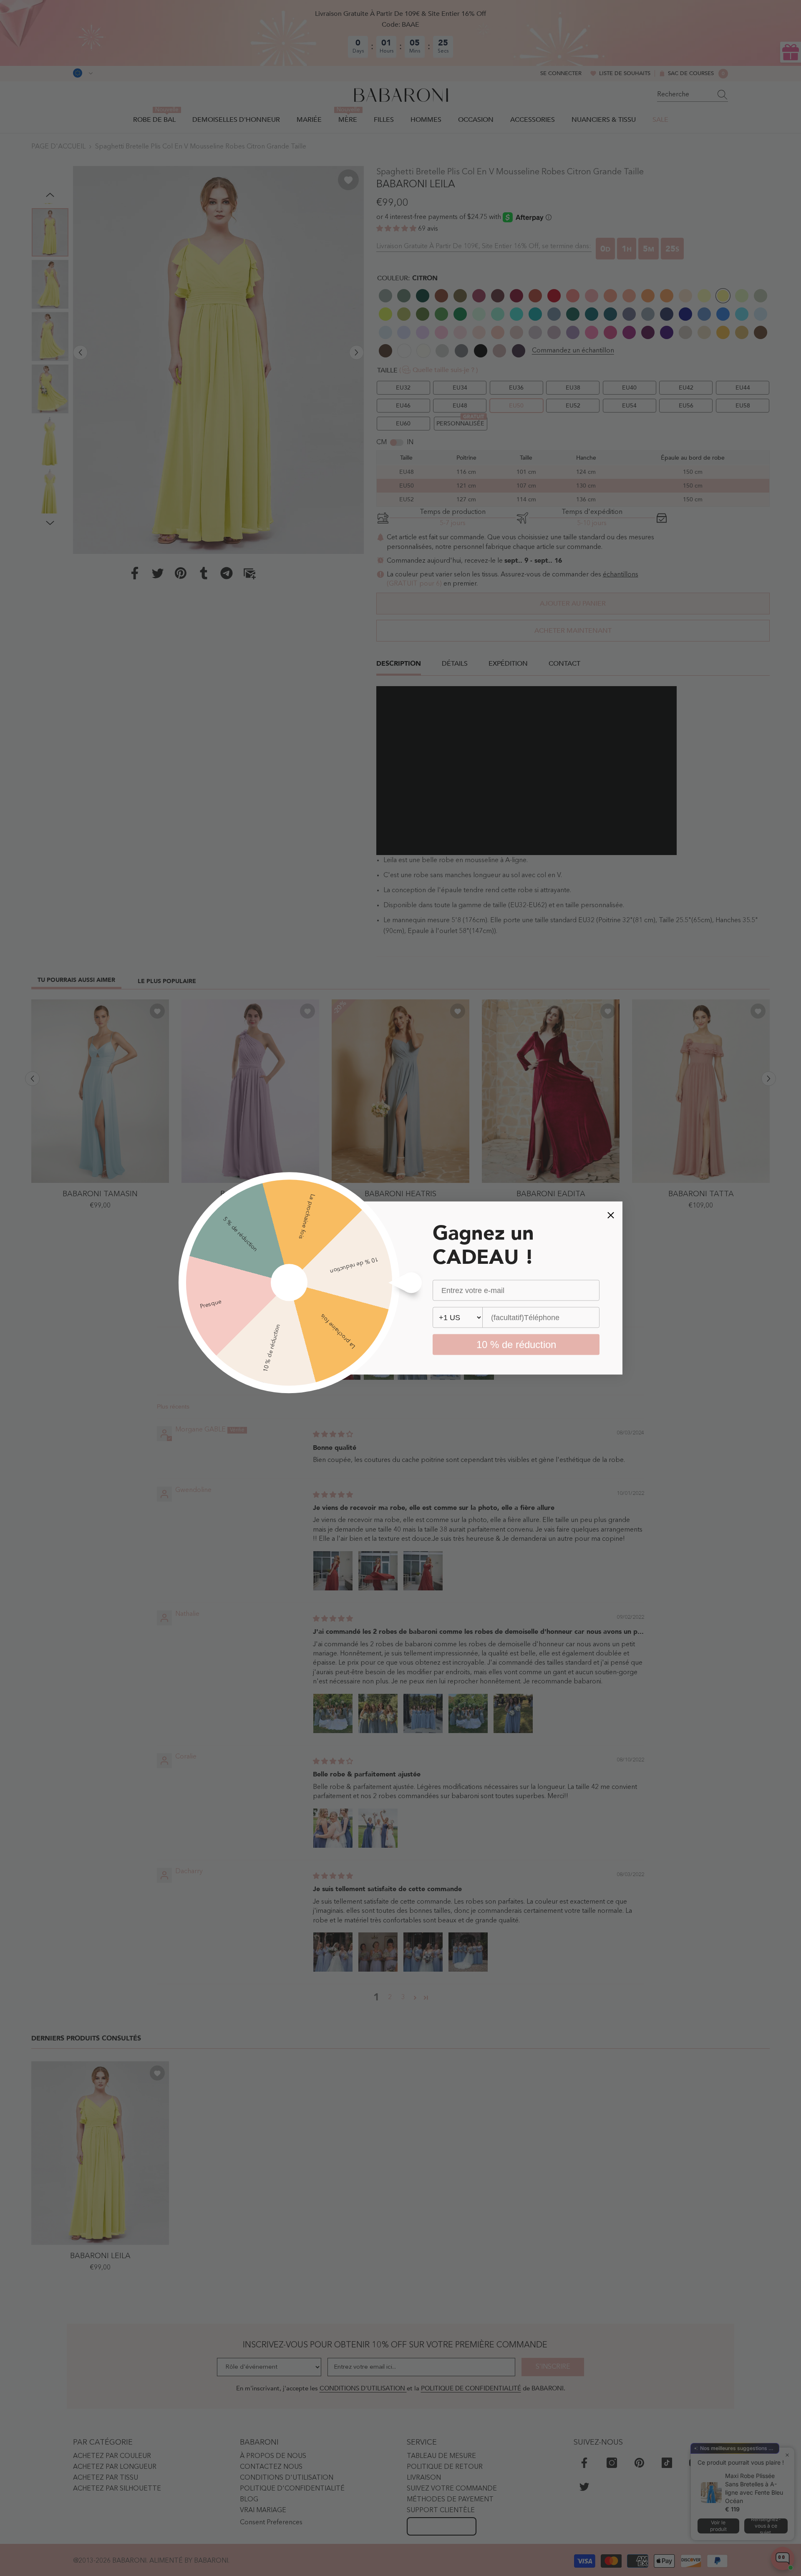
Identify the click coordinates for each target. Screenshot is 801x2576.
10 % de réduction (516, 1345)
